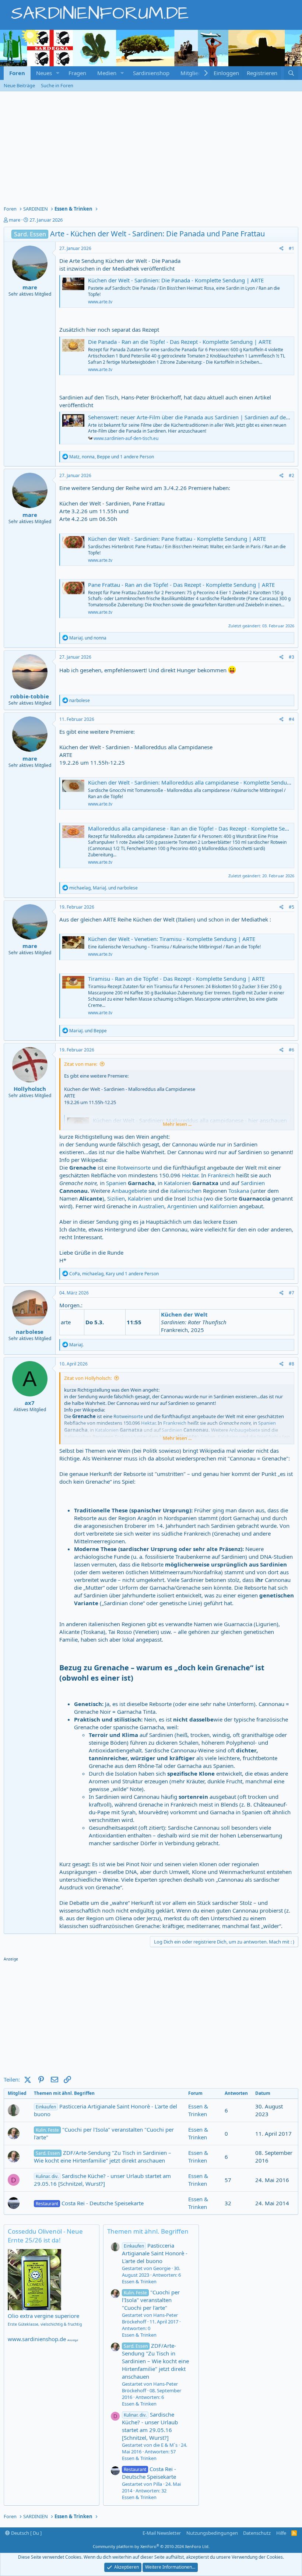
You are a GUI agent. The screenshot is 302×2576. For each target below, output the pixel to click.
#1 (292, 248)
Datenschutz (257, 2533)
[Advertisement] (151, 147)
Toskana (239, 1191)
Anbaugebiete (129, 1191)
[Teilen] (282, 249)
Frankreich (221, 1175)
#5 (292, 907)
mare (15, 220)
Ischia (195, 1198)
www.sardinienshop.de (37, 2339)
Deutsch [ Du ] (26, 2533)
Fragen (77, 73)
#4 (292, 719)
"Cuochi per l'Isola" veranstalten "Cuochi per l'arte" (104, 2133)
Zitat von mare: (81, 1064)
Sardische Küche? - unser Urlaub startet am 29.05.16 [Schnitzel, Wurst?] (102, 2180)
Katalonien (177, 1183)
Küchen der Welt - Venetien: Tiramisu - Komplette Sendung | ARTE (172, 939)
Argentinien (182, 1206)
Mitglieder (194, 73)
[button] (58, 73)
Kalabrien (140, 1198)
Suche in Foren (57, 85)
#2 (292, 475)
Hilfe (281, 2533)
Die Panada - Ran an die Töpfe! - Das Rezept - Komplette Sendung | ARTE (180, 342)
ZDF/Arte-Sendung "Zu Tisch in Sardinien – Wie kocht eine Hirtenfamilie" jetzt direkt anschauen (103, 2156)
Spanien (116, 1183)
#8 (292, 1364)
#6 (292, 1050)
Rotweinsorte (134, 1167)
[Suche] (291, 73)
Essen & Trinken (198, 2110)
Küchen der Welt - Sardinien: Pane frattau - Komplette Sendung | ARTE (177, 539)
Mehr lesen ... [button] (177, 1124)
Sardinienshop (151, 73)
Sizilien (116, 1198)
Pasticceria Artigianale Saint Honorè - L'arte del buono (106, 2110)
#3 (292, 657)
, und (103, 888)
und (88, 638)
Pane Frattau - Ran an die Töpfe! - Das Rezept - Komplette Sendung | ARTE (181, 585)
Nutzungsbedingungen (212, 2533)
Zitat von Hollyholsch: (88, 1378)
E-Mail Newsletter (162, 2533)
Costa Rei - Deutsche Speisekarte (90, 2203)
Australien (151, 1206)
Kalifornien (224, 1206)
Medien (107, 73)
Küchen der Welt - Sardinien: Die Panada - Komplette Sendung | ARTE (176, 280)
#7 (292, 1293)
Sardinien (253, 1183)
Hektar (190, 1175)
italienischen (186, 1191)
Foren (17, 73)
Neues (44, 73)
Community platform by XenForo (151, 2546)
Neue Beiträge (19, 85)
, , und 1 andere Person (112, 457)
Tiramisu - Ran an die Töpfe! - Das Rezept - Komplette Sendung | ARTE (176, 979)
